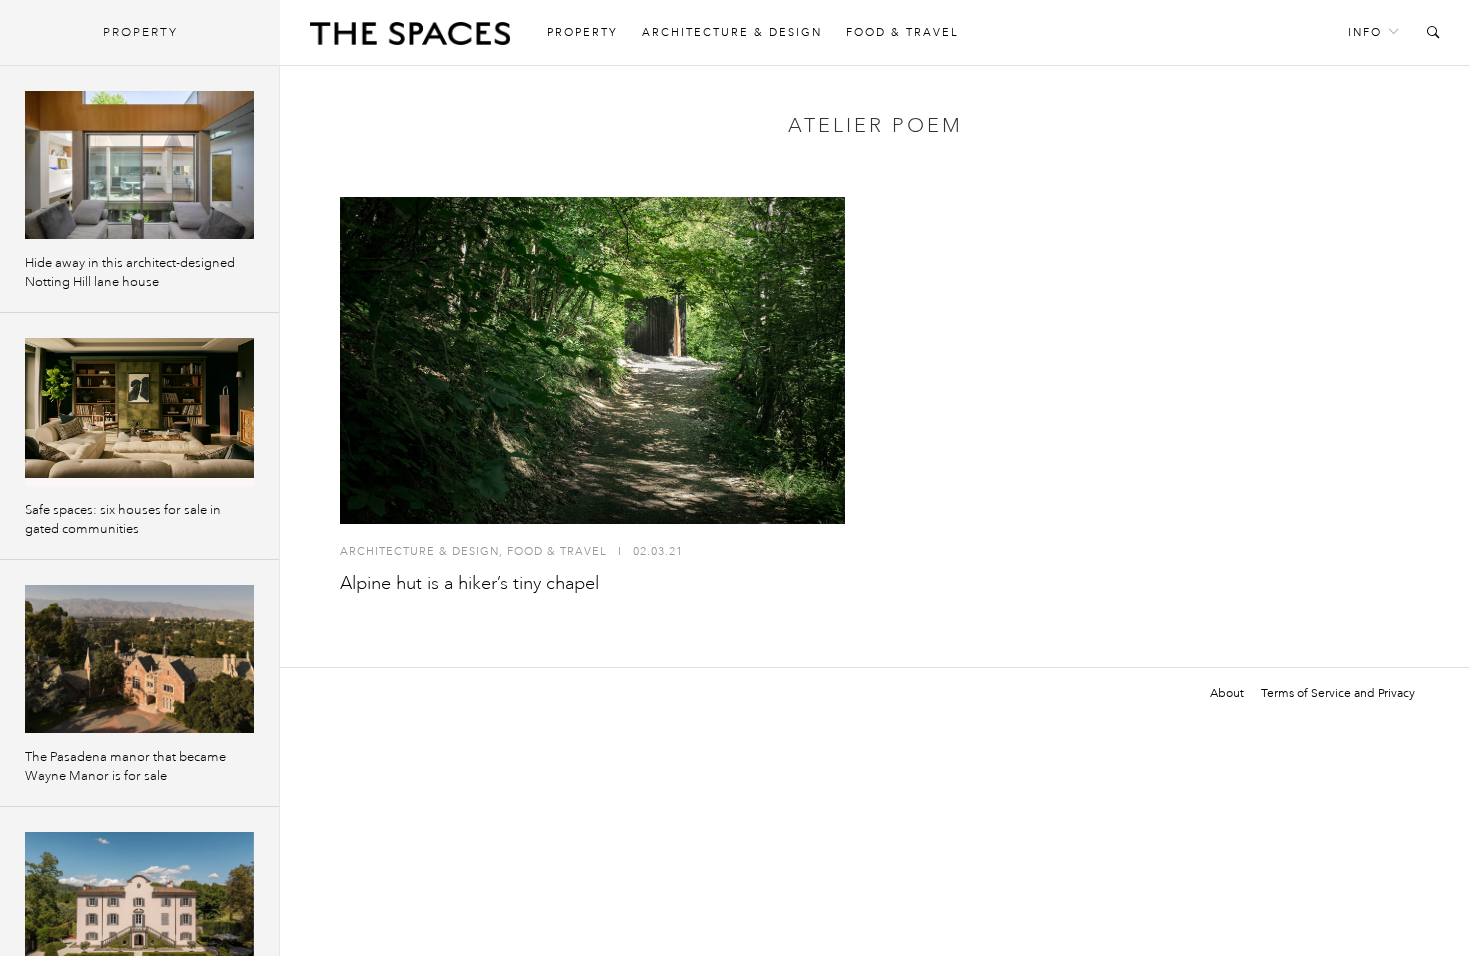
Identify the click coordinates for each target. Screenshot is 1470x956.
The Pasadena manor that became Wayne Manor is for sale (125, 766)
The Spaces (410, 38)
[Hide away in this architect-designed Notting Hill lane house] (139, 165)
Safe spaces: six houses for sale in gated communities (123, 519)
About (1227, 693)
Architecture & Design (732, 32)
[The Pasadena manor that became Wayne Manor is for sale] (139, 659)
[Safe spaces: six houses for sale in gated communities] (139, 412)
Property (582, 32)
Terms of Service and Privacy (1338, 693)
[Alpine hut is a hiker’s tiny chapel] (592, 360)
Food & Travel (902, 32)
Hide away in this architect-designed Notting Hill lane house (130, 272)
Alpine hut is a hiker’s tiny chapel (469, 583)
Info (1365, 32)
